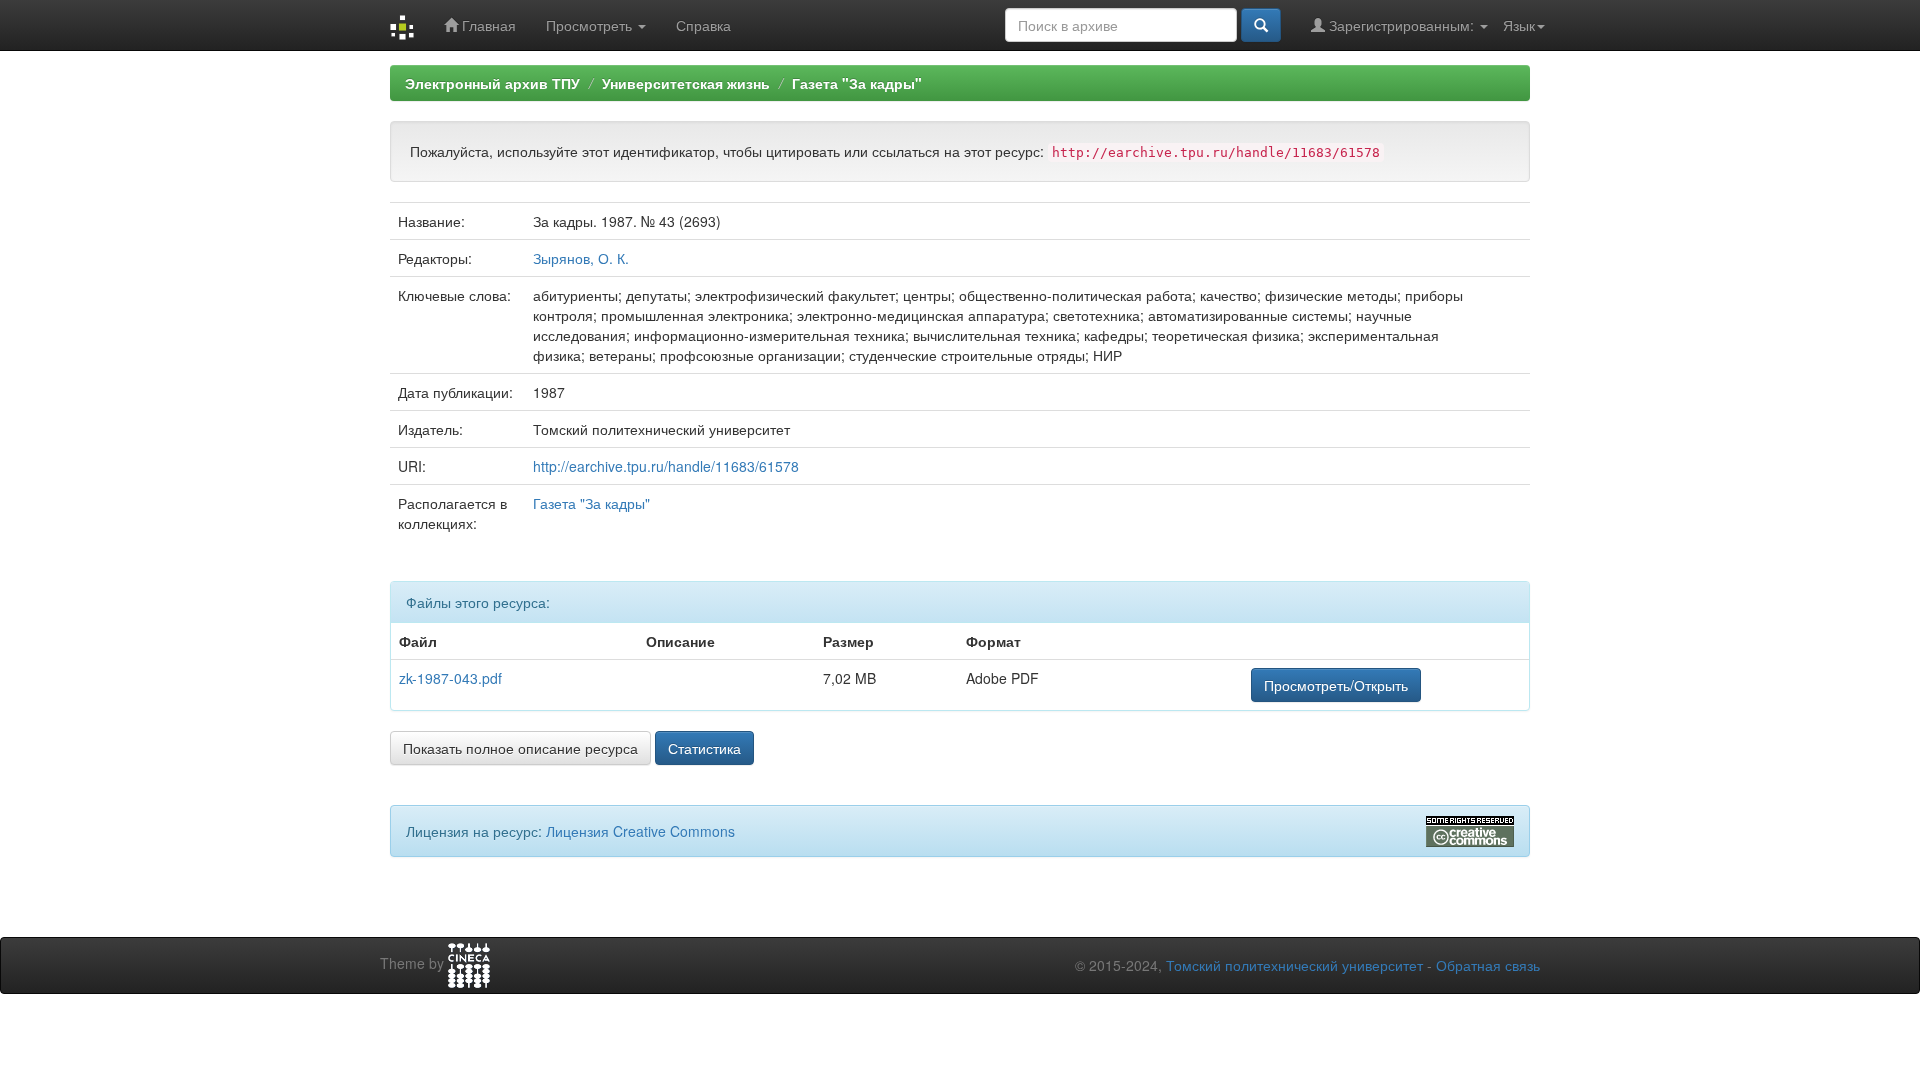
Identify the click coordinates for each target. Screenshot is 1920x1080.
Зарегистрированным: (1401, 25)
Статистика (704, 748)
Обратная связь (1488, 965)
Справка (703, 25)
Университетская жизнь (686, 83)
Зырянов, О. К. (581, 258)
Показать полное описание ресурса (520, 748)
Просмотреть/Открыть (1336, 685)
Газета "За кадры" (857, 83)
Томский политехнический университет (1294, 965)
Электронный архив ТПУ (492, 83)
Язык (1519, 25)
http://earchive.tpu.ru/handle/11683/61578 (666, 466)
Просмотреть (591, 25)
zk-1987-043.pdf (450, 678)
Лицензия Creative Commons (640, 831)
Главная (487, 25)
